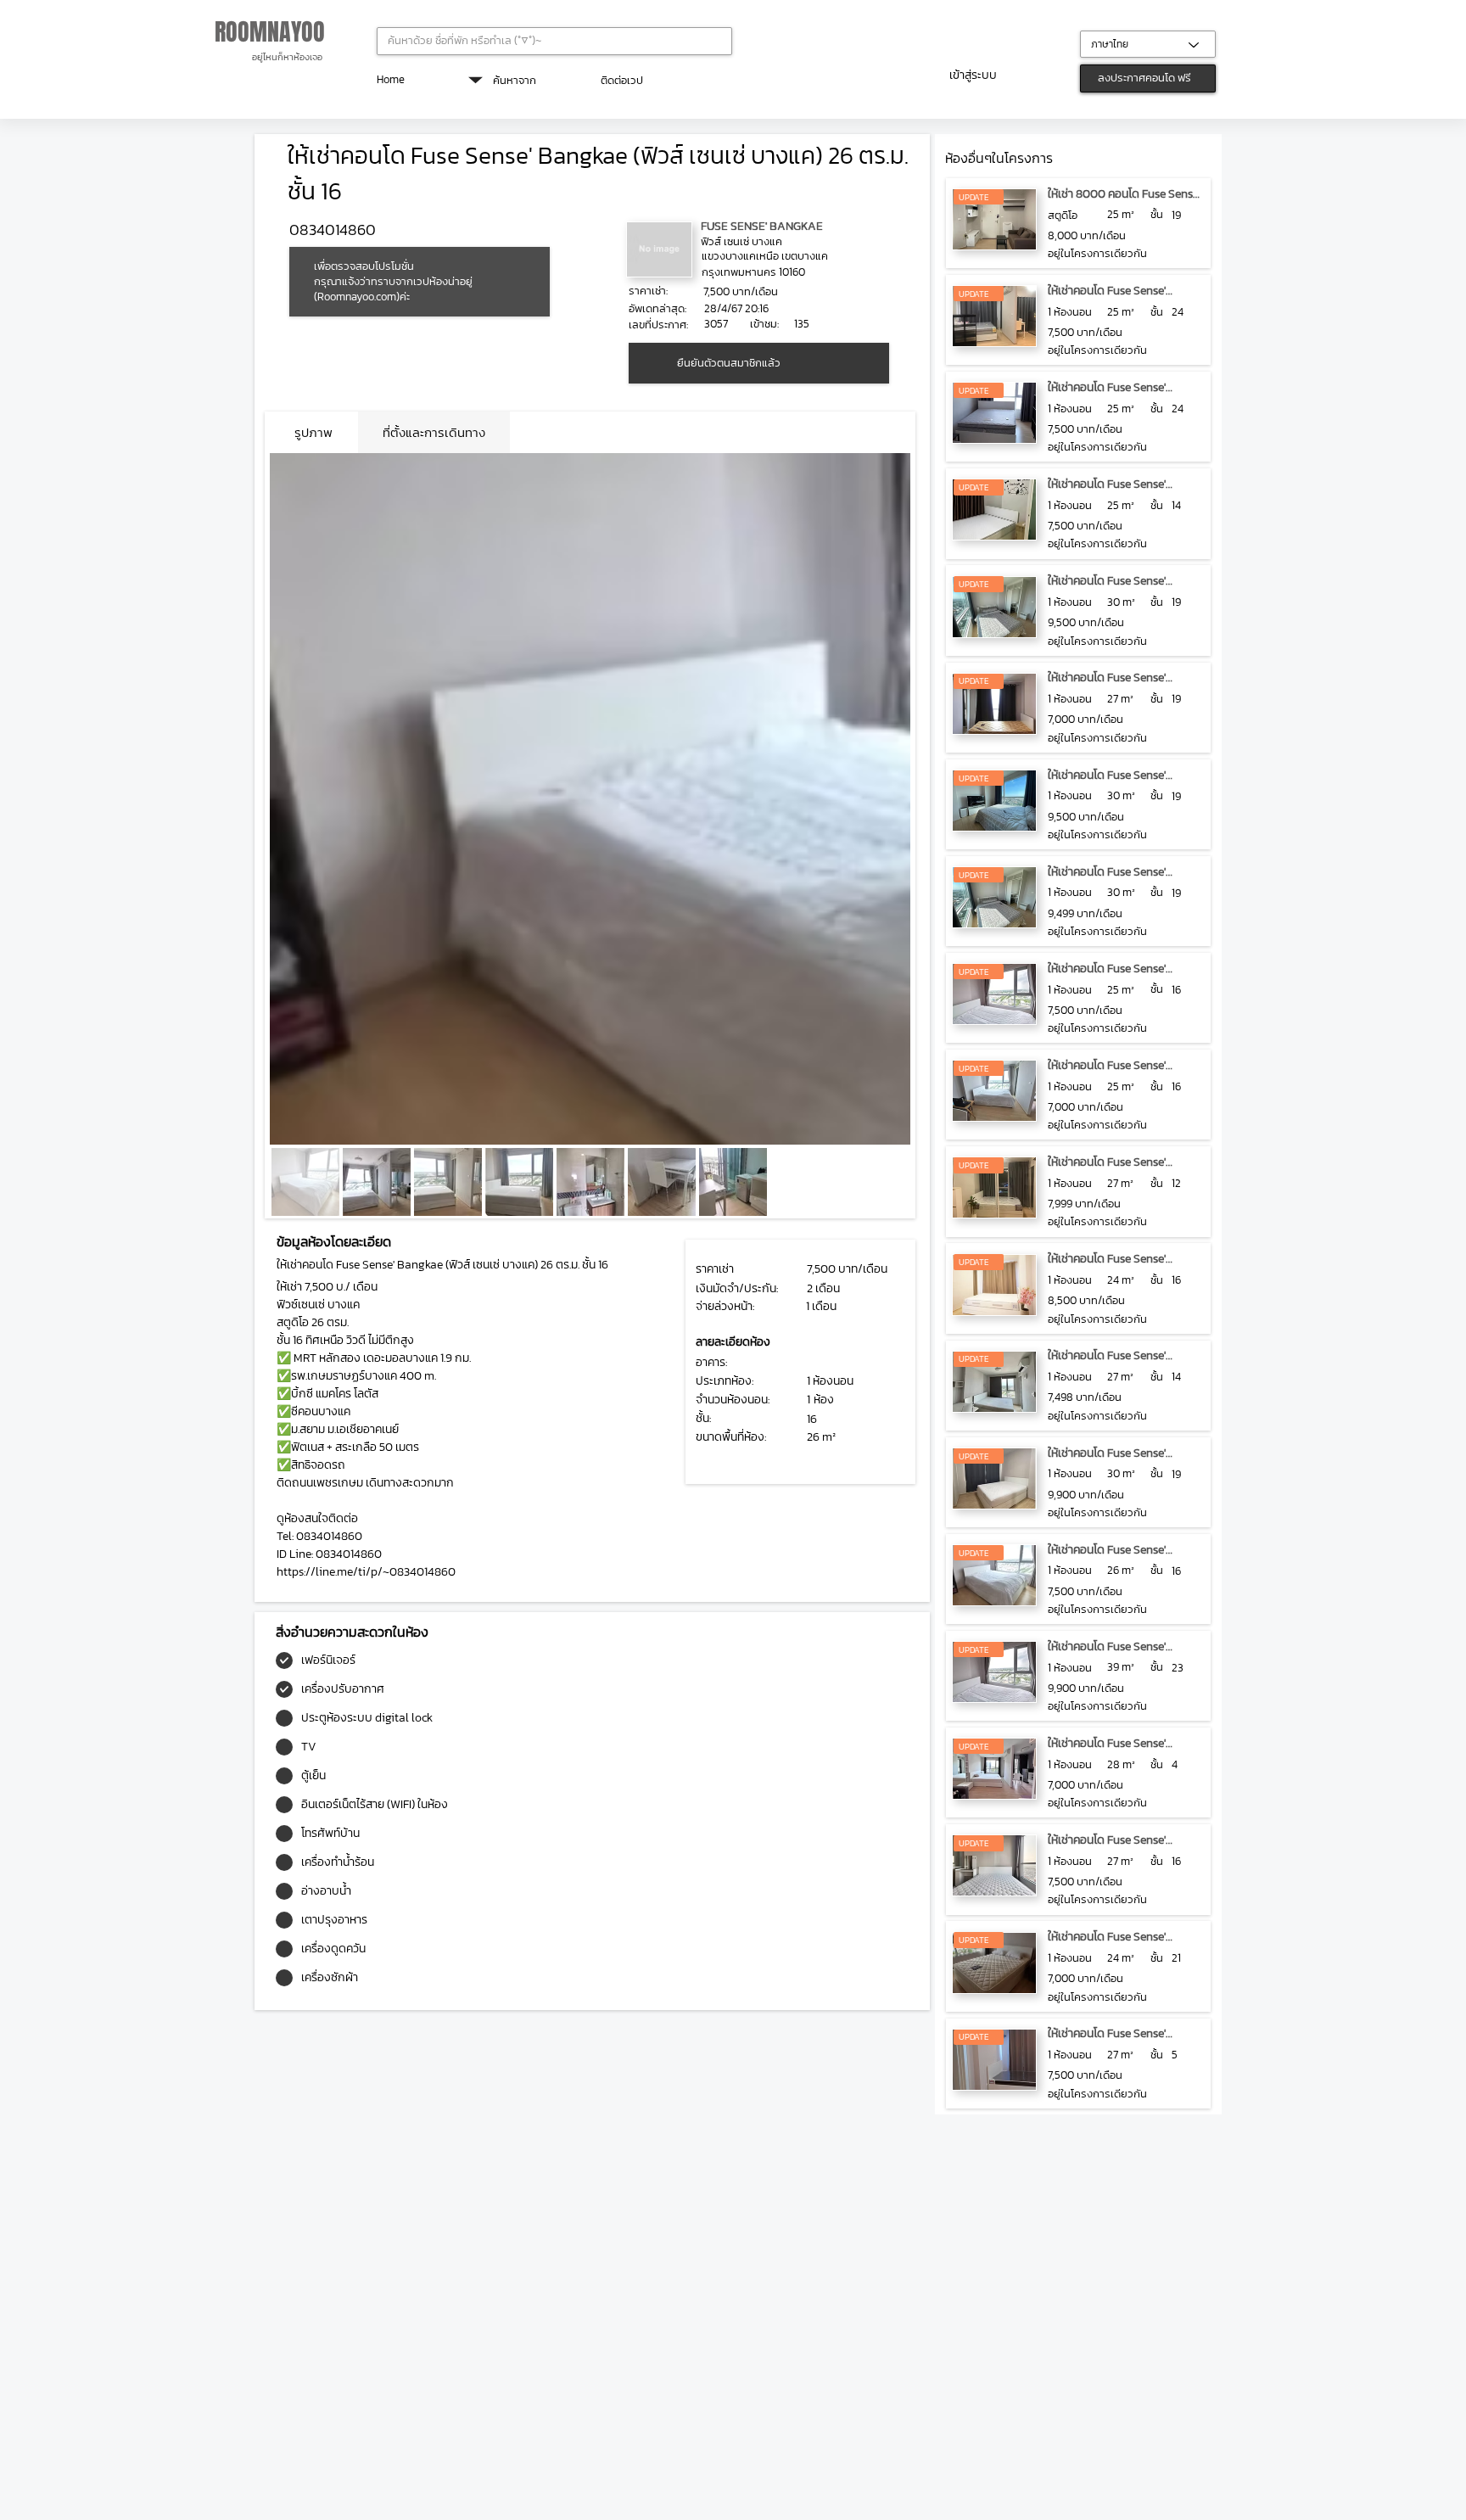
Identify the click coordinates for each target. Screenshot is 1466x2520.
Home (391, 79)
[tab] (313, 432)
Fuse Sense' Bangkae (762, 226)
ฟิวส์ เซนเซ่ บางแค (741, 241)
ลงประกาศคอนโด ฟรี (1144, 78)
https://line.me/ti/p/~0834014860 (366, 1572)
